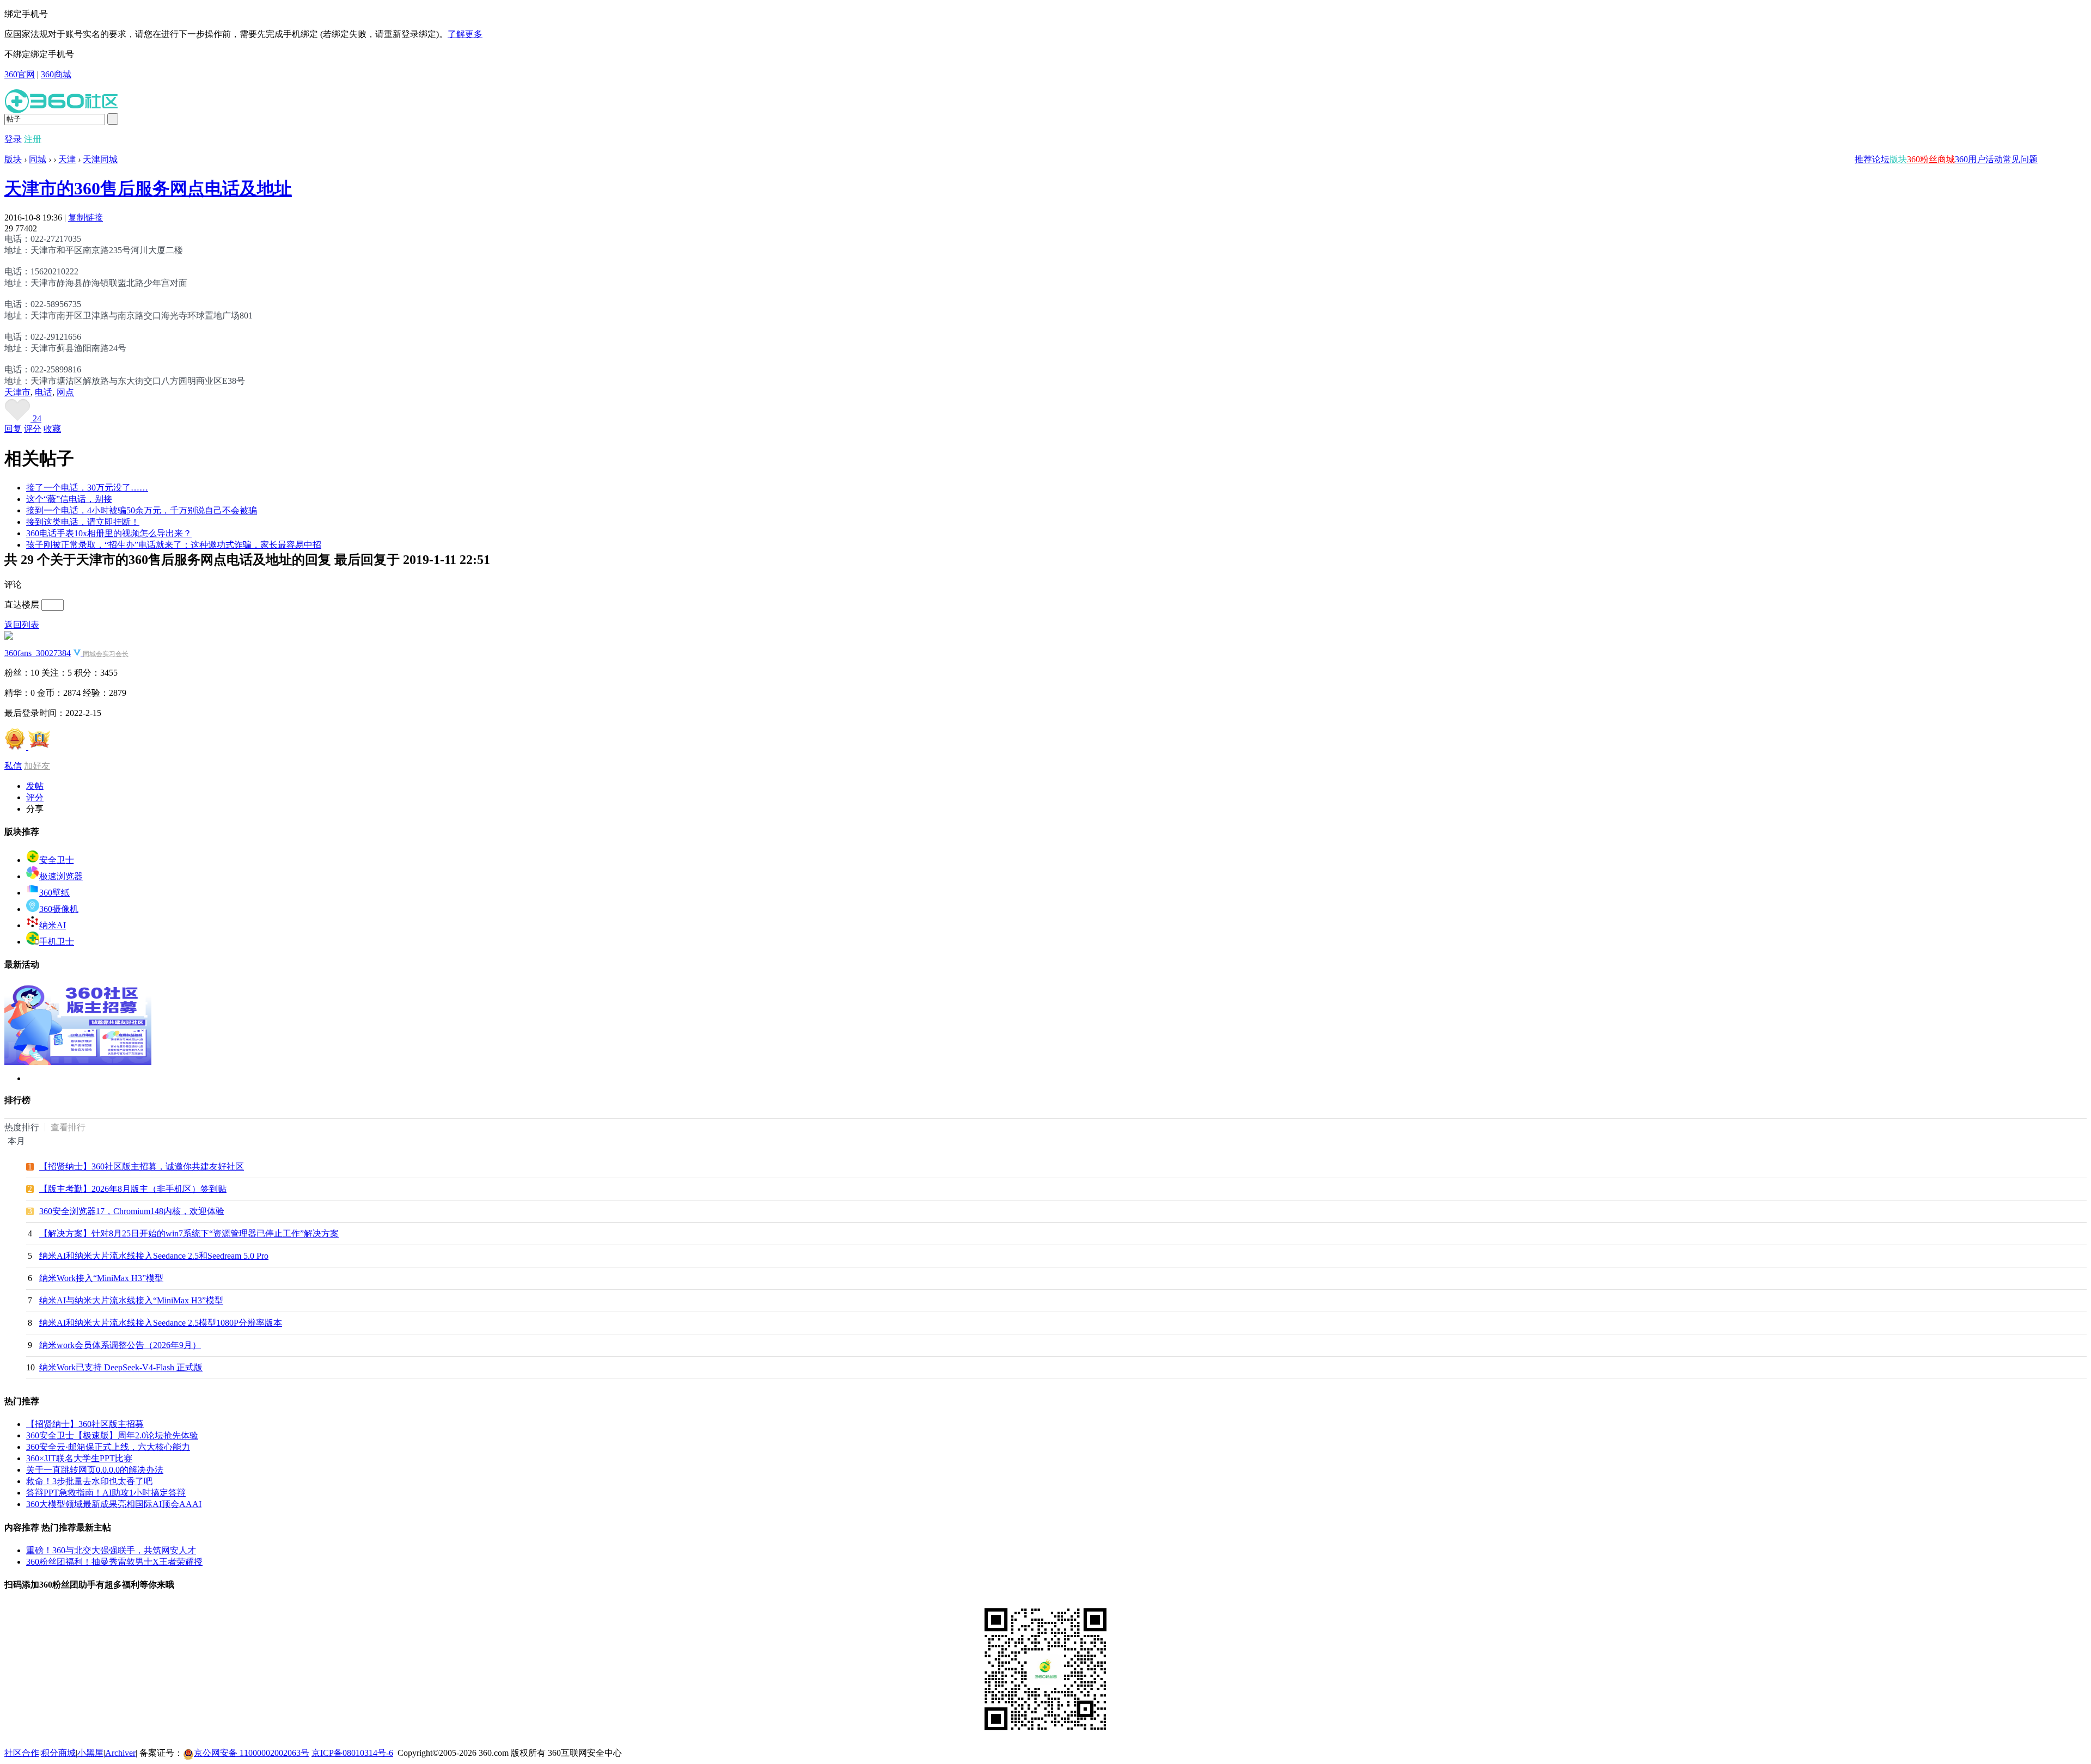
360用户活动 (1979, 159)
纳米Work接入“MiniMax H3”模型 (101, 1278)
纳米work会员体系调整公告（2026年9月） (120, 1345)
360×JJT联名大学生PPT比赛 (79, 1458)
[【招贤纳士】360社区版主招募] (78, 1062)
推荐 (1863, 159)
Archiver (120, 1753)
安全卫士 (57, 860)
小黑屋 (90, 1753)
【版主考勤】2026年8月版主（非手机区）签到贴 (133, 1189)
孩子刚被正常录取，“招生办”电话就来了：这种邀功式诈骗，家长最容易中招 (174, 545)
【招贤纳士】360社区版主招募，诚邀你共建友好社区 (142, 1166)
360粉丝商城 (1931, 159)
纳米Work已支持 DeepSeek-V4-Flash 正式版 (121, 1367)
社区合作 (22, 1753)
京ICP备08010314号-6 (352, 1753)
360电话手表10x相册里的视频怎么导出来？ (109, 533)
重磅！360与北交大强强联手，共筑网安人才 (111, 1550)
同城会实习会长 (106, 654)
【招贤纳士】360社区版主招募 (85, 1424)
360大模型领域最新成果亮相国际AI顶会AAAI (114, 1504)
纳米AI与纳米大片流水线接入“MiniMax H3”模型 (131, 1300)
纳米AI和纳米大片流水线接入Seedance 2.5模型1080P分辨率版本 (161, 1323)
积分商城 (58, 1753)
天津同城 (100, 159)
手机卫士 (57, 942)
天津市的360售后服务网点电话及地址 (148, 188)
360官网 (20, 74)
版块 (1898, 159)
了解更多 (465, 34)
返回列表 (22, 625)
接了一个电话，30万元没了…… (87, 488)
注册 (33, 139)
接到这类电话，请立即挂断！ (83, 522)
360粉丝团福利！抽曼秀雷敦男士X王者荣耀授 (114, 1562)
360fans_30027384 (38, 653)
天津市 (17, 392)
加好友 (37, 766)
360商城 (56, 74)
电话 (44, 392)
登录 (13, 139)
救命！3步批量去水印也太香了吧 (89, 1481)
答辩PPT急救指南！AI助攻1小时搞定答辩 (106, 1493)
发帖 (35, 786)
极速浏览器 (61, 876)
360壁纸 (54, 893)
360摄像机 (59, 909)
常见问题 (2020, 159)
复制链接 (85, 218)
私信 (13, 766)
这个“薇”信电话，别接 (69, 499)
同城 (38, 159)
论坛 (1881, 159)
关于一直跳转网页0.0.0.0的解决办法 (95, 1470)
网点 (65, 392)
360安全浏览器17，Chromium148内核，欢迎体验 (132, 1211)
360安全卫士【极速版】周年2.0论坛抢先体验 (112, 1435)
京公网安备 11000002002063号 (252, 1753)
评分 (33, 429)
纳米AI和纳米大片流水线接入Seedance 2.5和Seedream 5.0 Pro (154, 1256)
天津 (67, 159)
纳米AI (53, 925)
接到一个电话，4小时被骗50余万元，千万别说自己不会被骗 (142, 510)
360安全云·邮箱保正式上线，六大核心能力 (108, 1447)
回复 (13, 429)
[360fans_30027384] (9, 637)
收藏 (52, 429)
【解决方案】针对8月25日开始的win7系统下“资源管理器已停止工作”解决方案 (189, 1233)
